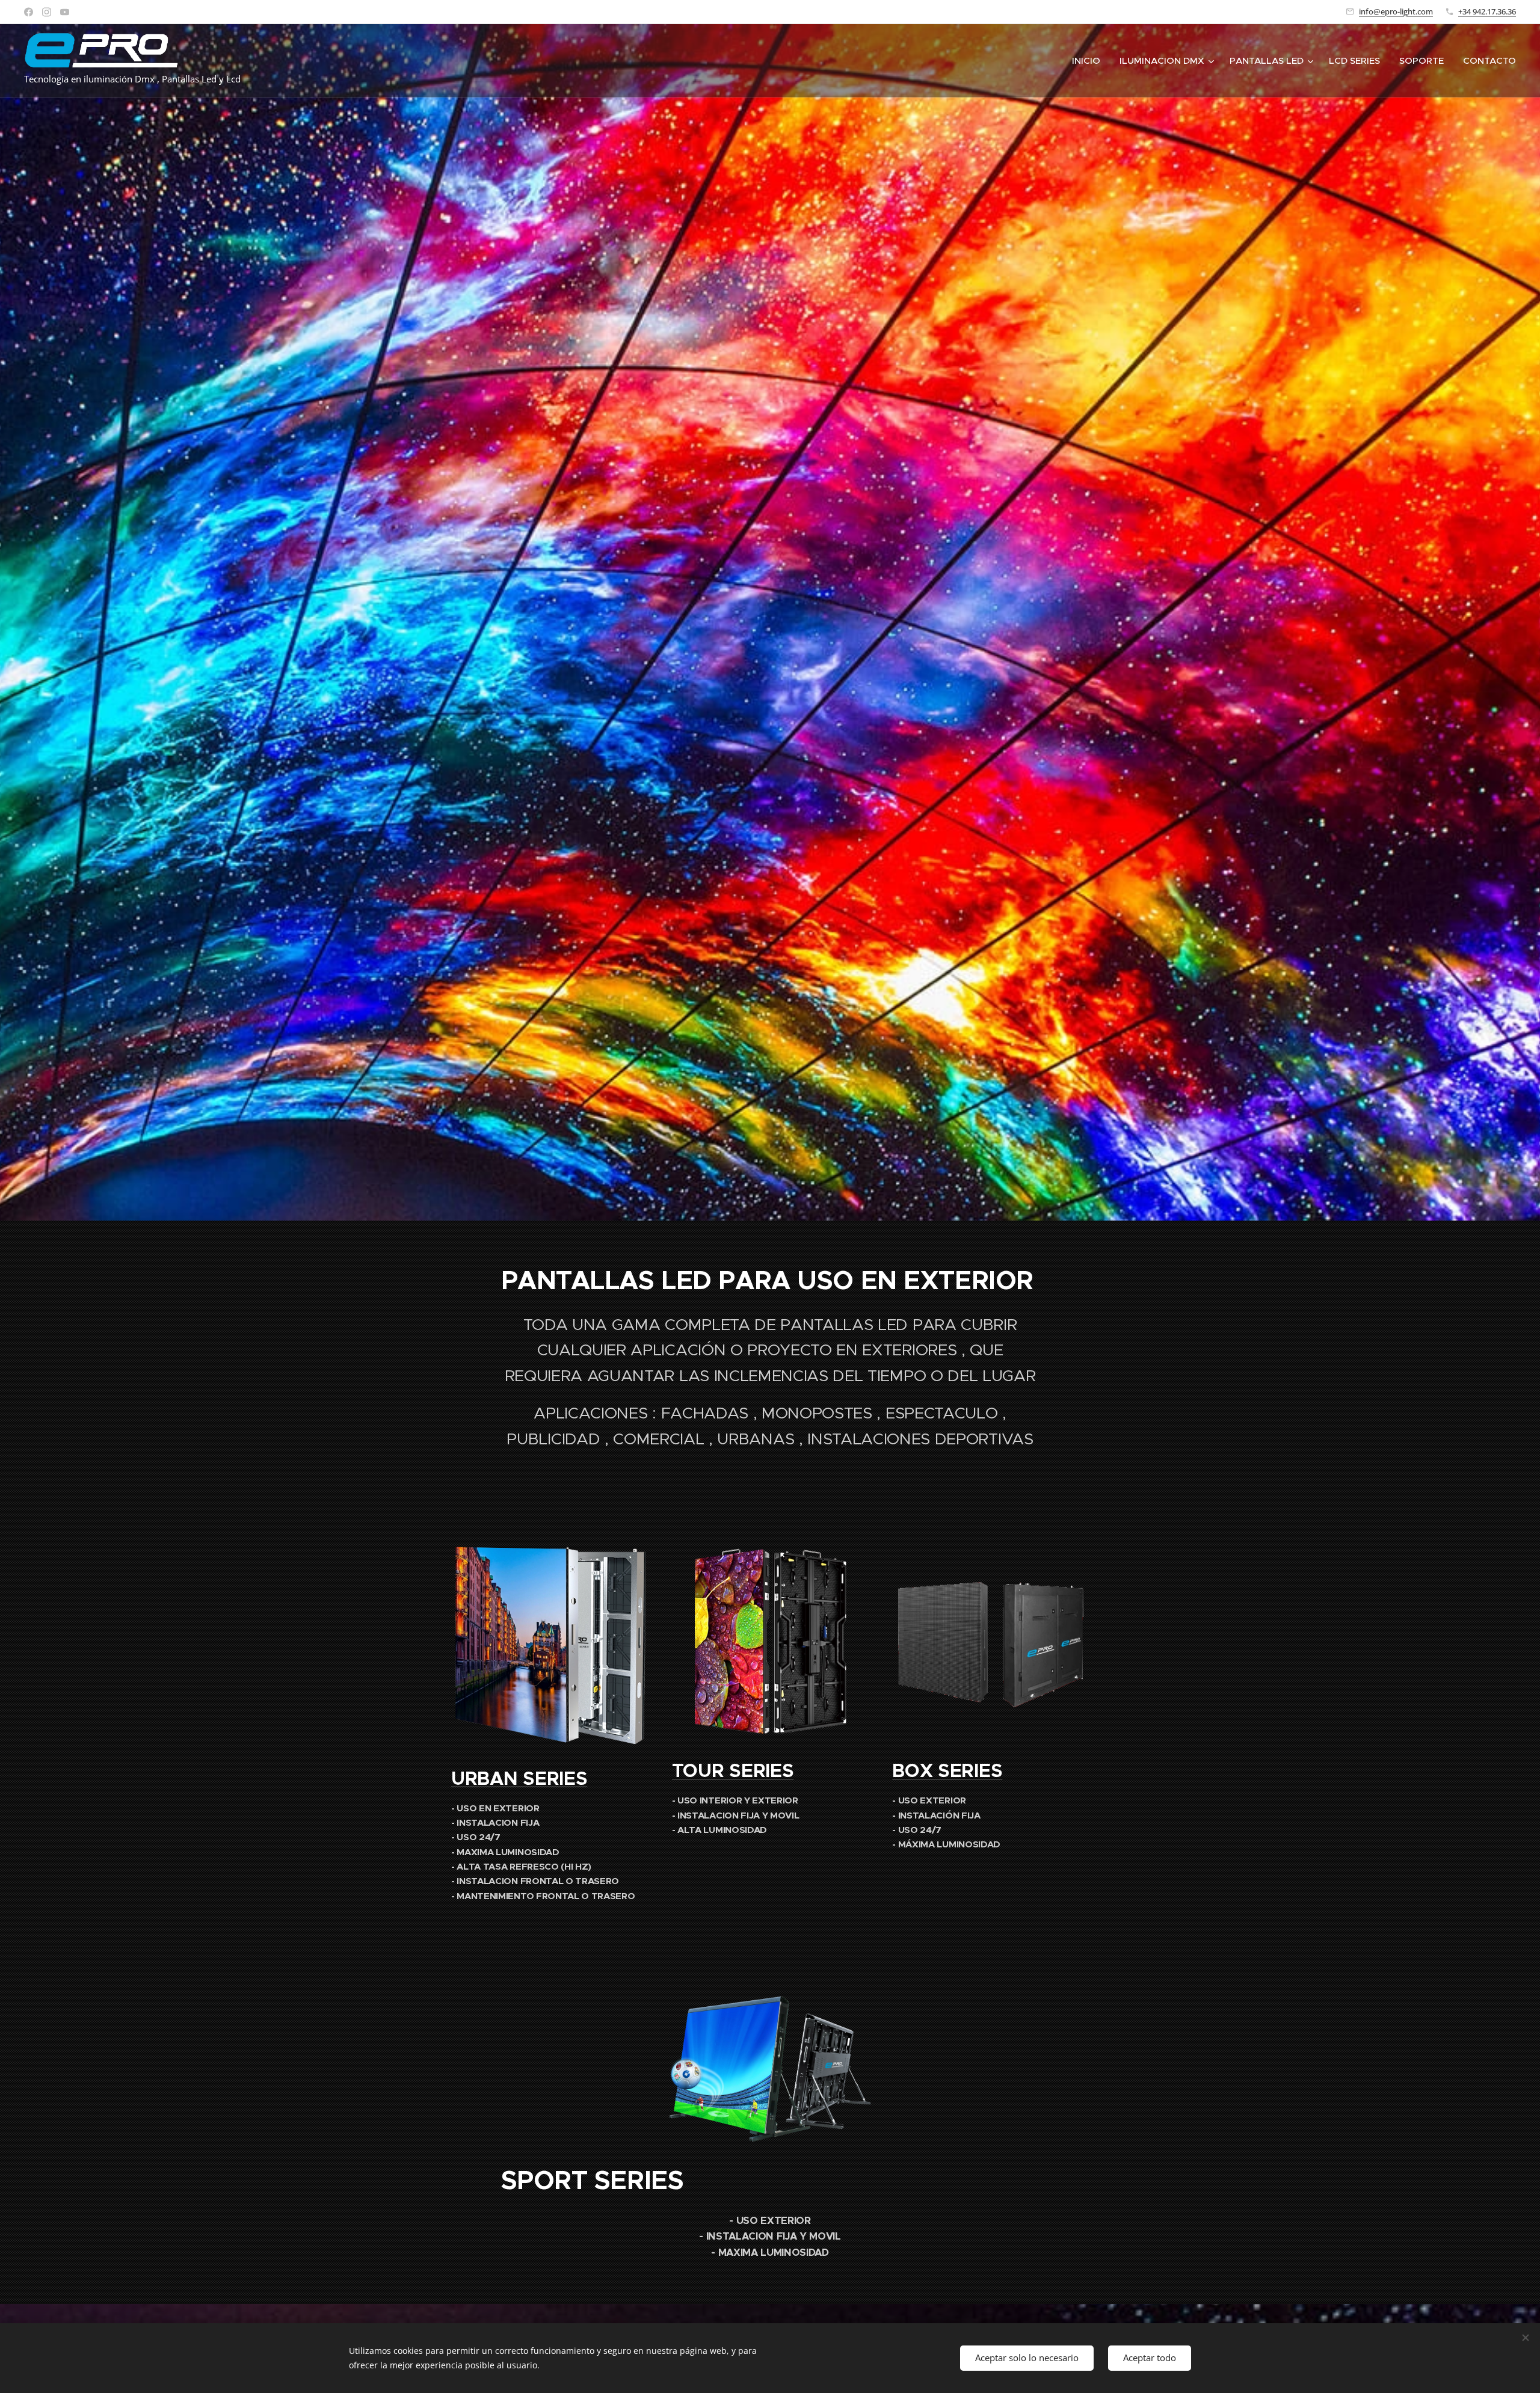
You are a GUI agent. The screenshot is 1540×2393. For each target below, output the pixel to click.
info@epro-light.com (1396, 11)
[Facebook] (29, 12)
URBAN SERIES (519, 1779)
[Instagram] (47, 12)
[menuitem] (1089, 61)
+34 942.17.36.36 (1487, 11)
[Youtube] (65, 12)
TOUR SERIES (733, 1771)
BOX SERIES (947, 1771)
